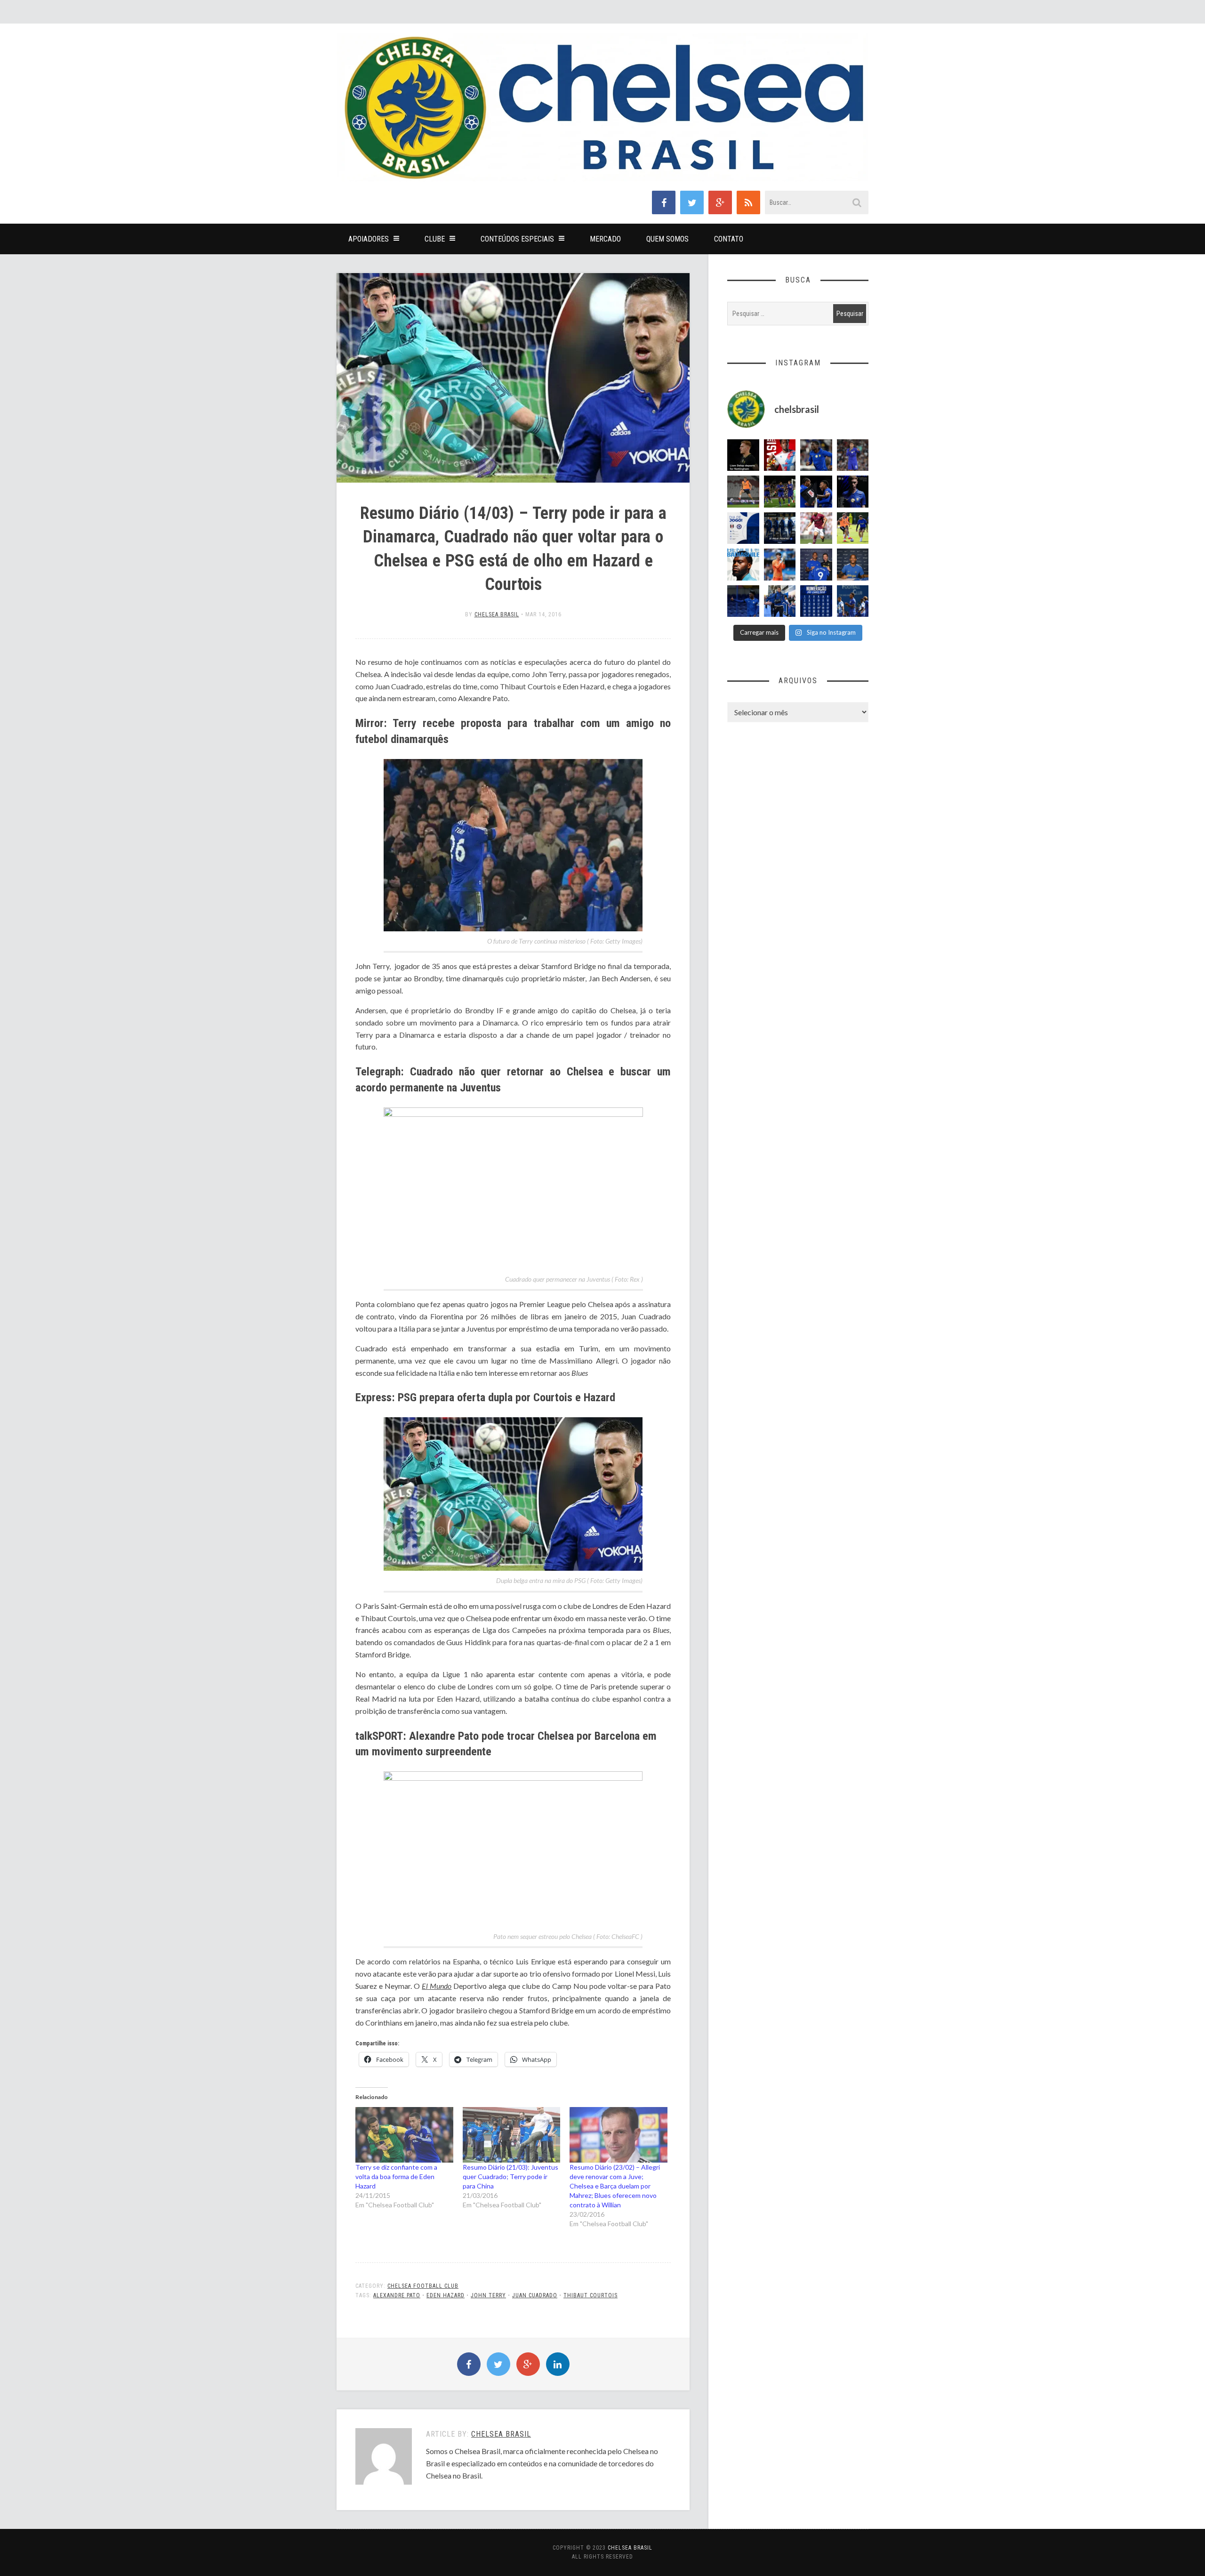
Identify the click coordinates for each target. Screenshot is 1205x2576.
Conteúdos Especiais (517, 239)
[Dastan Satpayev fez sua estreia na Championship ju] (816, 528)
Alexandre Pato (397, 2295)
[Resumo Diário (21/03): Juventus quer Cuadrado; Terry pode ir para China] (512, 2135)
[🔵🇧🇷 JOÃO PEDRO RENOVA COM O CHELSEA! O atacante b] (816, 565)
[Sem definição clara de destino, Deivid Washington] (780, 601)
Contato (729, 239)
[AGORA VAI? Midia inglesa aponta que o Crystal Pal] (743, 601)
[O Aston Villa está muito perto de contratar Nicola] (816, 455)
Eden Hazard (446, 2295)
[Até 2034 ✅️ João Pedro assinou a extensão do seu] (853, 565)
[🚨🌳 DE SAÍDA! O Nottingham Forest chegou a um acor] (743, 492)
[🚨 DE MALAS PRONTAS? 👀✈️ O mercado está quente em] (780, 528)
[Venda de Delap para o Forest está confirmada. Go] (743, 455)
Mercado (605, 239)
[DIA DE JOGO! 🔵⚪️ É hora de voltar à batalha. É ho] (743, 528)
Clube (435, 239)
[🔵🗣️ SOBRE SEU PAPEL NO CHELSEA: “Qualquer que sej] (853, 601)
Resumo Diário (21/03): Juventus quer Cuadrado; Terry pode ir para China (510, 2176)
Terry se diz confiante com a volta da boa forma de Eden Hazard (396, 2176)
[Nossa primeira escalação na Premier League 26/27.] (853, 492)
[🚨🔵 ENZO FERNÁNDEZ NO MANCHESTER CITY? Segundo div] (853, 455)
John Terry (488, 2295)
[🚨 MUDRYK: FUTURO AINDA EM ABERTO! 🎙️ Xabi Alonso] (853, 528)
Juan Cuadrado (535, 2295)
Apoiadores (369, 239)
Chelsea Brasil (497, 614)
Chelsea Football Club (423, 2286)
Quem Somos (667, 239)
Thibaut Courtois (590, 2295)
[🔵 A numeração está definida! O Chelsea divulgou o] (816, 601)
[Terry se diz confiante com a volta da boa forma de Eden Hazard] (404, 2135)
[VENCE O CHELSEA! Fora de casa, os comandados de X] (780, 492)
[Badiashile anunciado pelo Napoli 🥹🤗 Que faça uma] (743, 565)
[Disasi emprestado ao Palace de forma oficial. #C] (780, 455)
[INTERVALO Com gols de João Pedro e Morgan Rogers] (816, 492)
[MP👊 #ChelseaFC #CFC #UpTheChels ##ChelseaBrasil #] (780, 565)
